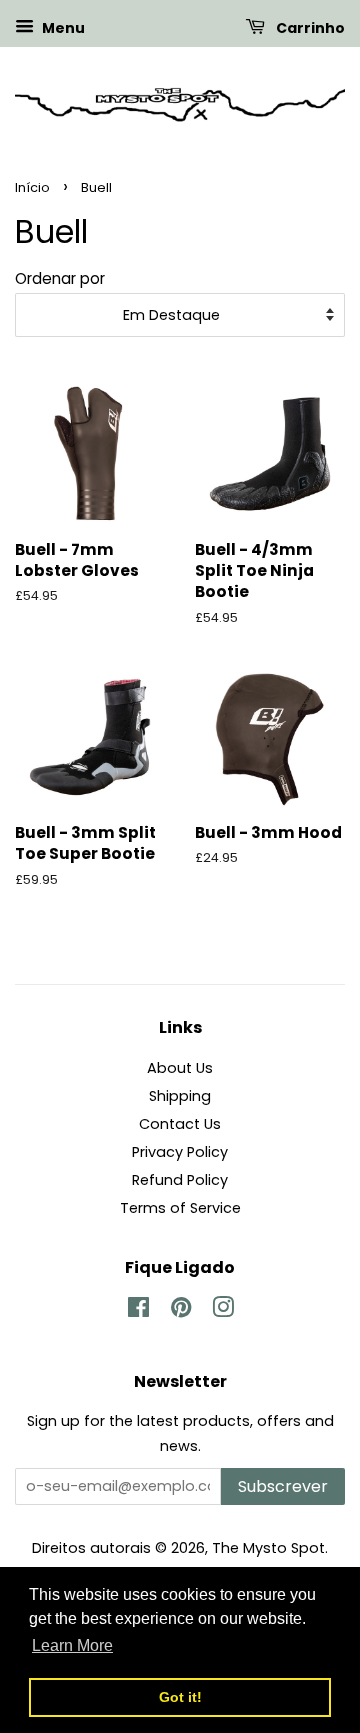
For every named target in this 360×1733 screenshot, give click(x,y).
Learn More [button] (72, 1645)
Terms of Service (180, 1208)
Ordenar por (60, 278)
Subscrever (283, 1486)
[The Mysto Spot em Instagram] (223, 1311)
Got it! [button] (180, 1697)
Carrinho (309, 28)
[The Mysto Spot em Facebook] (138, 1311)
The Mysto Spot (268, 1548)
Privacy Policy (180, 1152)
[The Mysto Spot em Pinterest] (181, 1311)
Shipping (180, 1096)
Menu (62, 28)
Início (32, 187)
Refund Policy (180, 1180)
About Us (180, 1068)
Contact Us (180, 1124)
